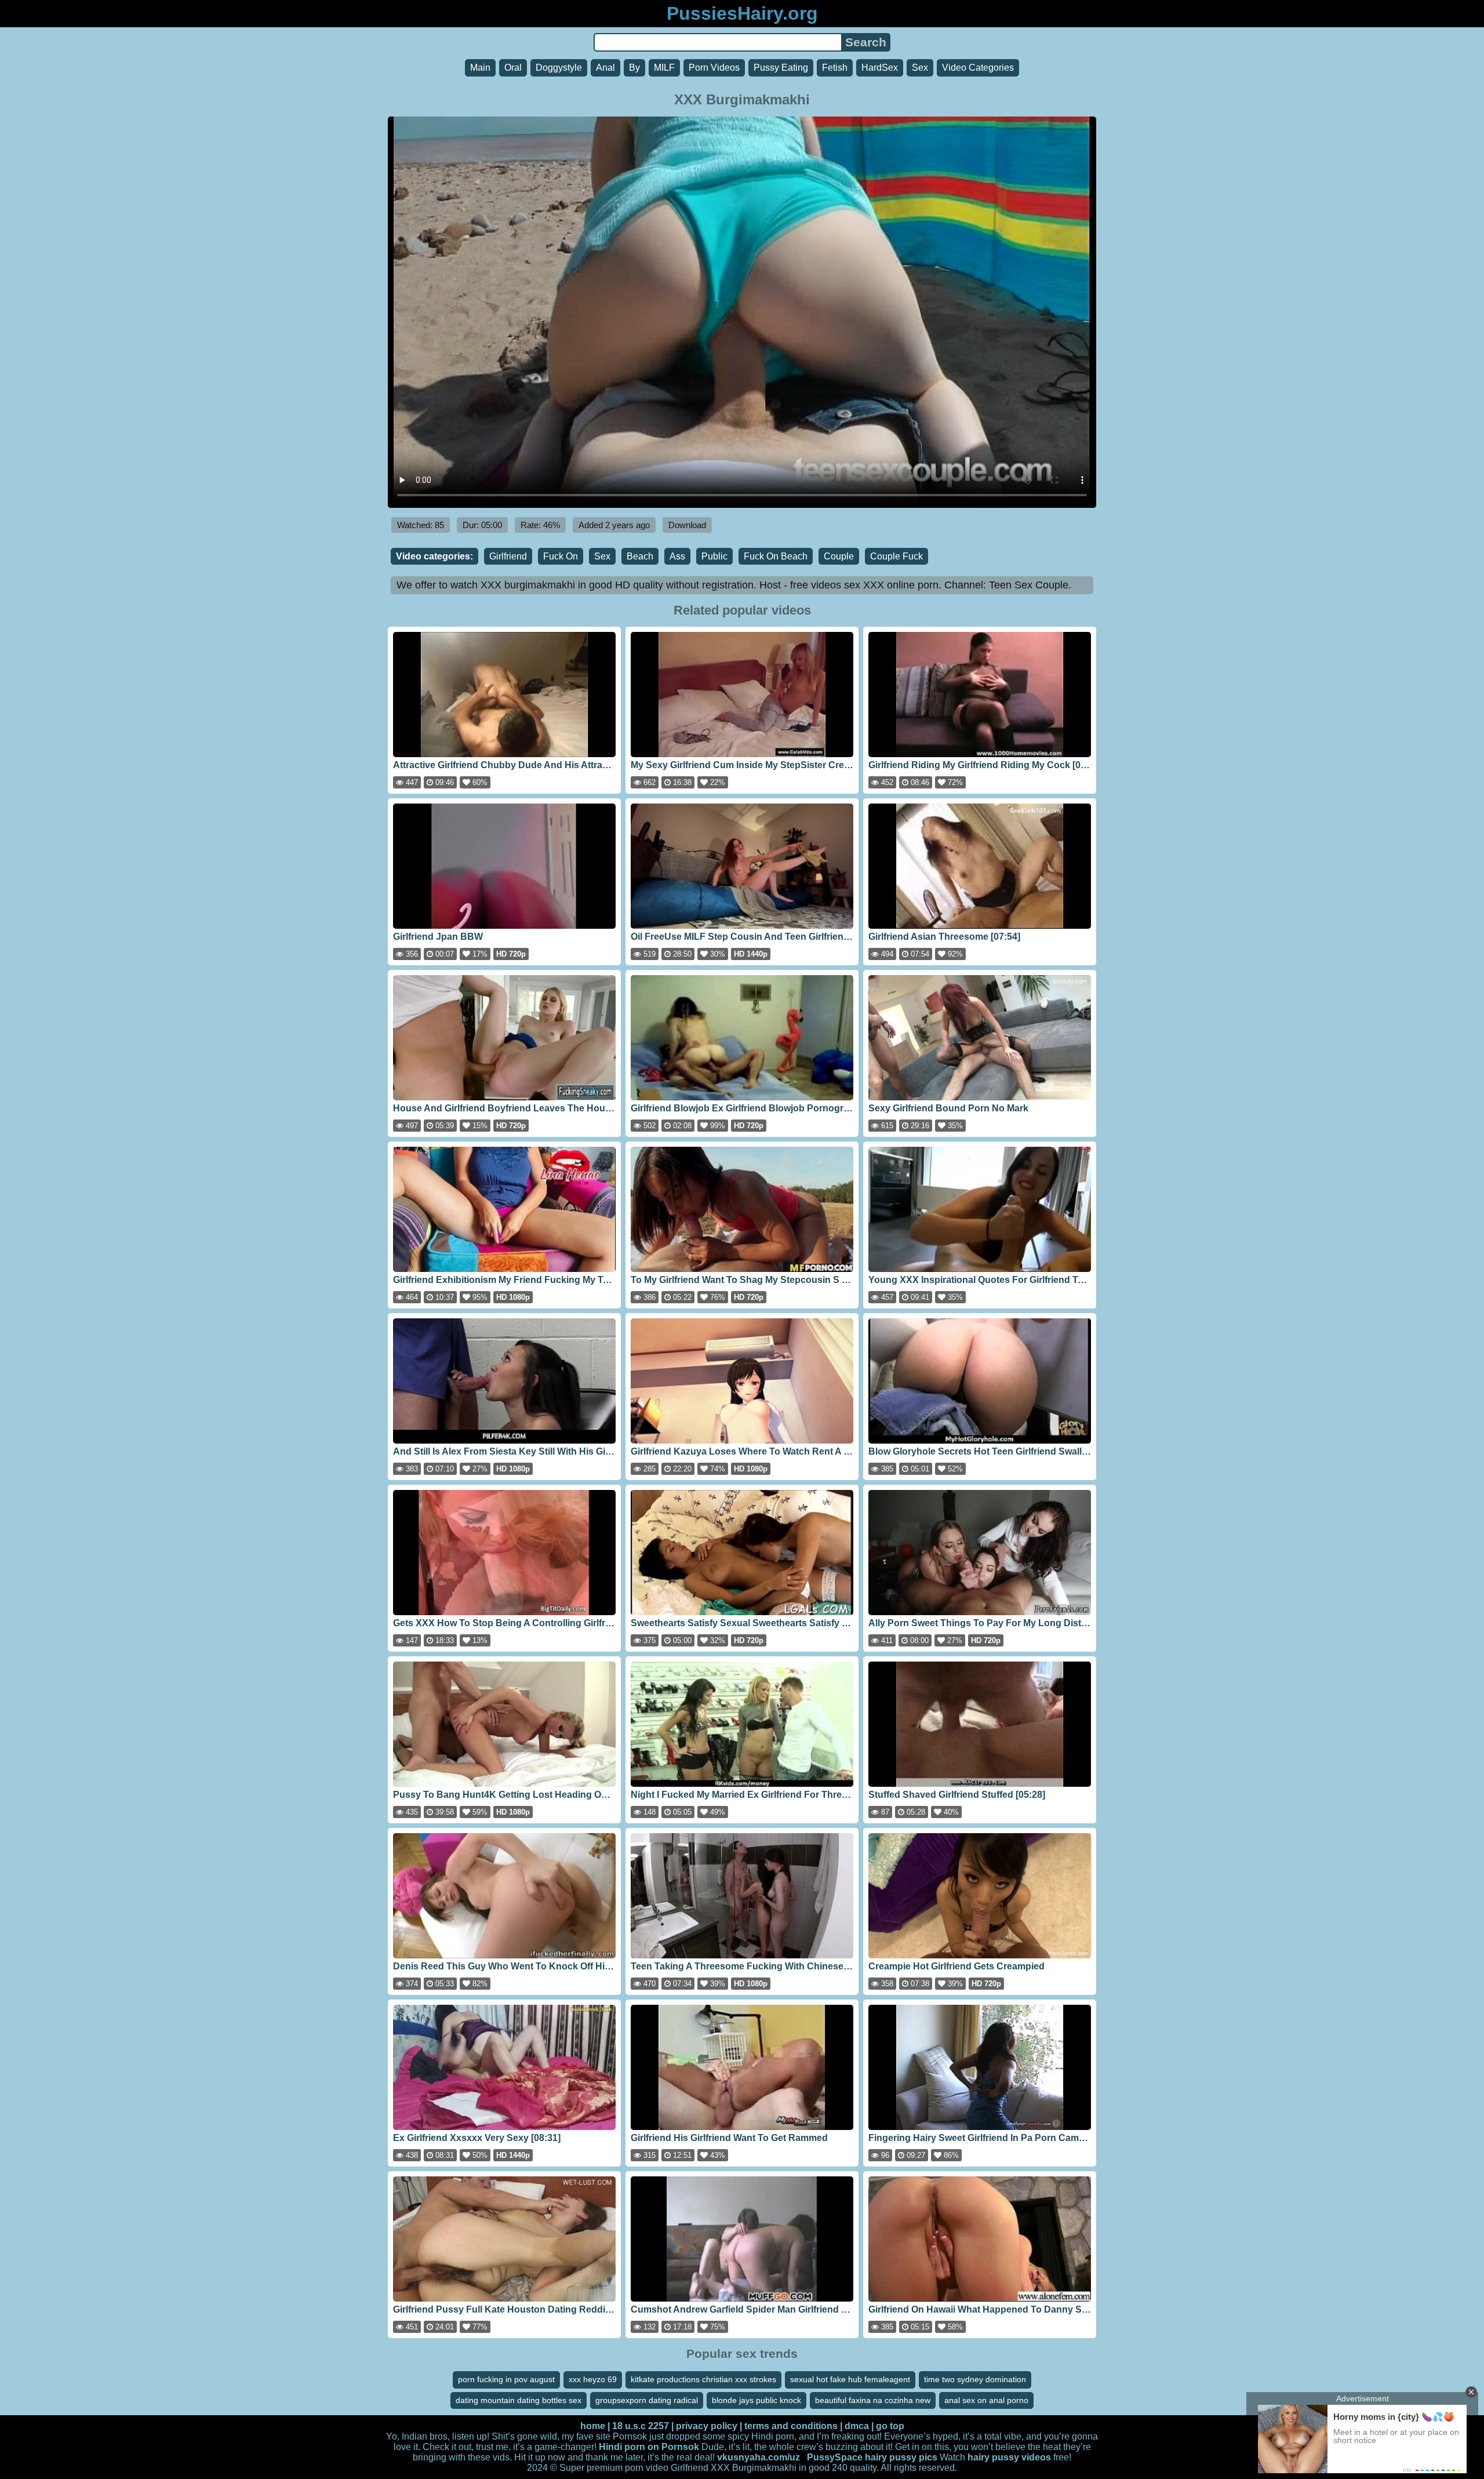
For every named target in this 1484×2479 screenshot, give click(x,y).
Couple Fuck (896, 556)
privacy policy (707, 2426)
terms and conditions (791, 2426)
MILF (664, 68)
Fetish (835, 68)
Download (687, 525)
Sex (920, 68)
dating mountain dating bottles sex (519, 2400)
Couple (839, 556)
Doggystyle (559, 68)
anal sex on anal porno (986, 2400)
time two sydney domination (975, 2379)
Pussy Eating (781, 68)
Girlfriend (508, 556)
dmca (857, 2426)
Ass (677, 556)
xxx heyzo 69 (593, 2379)
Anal (605, 68)
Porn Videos (714, 68)
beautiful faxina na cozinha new (873, 2400)
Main (480, 68)
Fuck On (561, 556)
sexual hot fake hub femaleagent (850, 2379)
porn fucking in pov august (506, 2379)
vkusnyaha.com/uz (759, 2457)
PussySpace (835, 2457)
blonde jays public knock (756, 2400)
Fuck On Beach (776, 556)
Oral (513, 68)
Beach (640, 556)
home (593, 2426)
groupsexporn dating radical (647, 2400)
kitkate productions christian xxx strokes (703, 2379)
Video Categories (978, 68)
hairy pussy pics (901, 2457)
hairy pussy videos (1009, 2457)
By (634, 68)
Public (714, 556)
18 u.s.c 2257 (641, 2426)
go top (890, 2426)
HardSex (880, 68)
